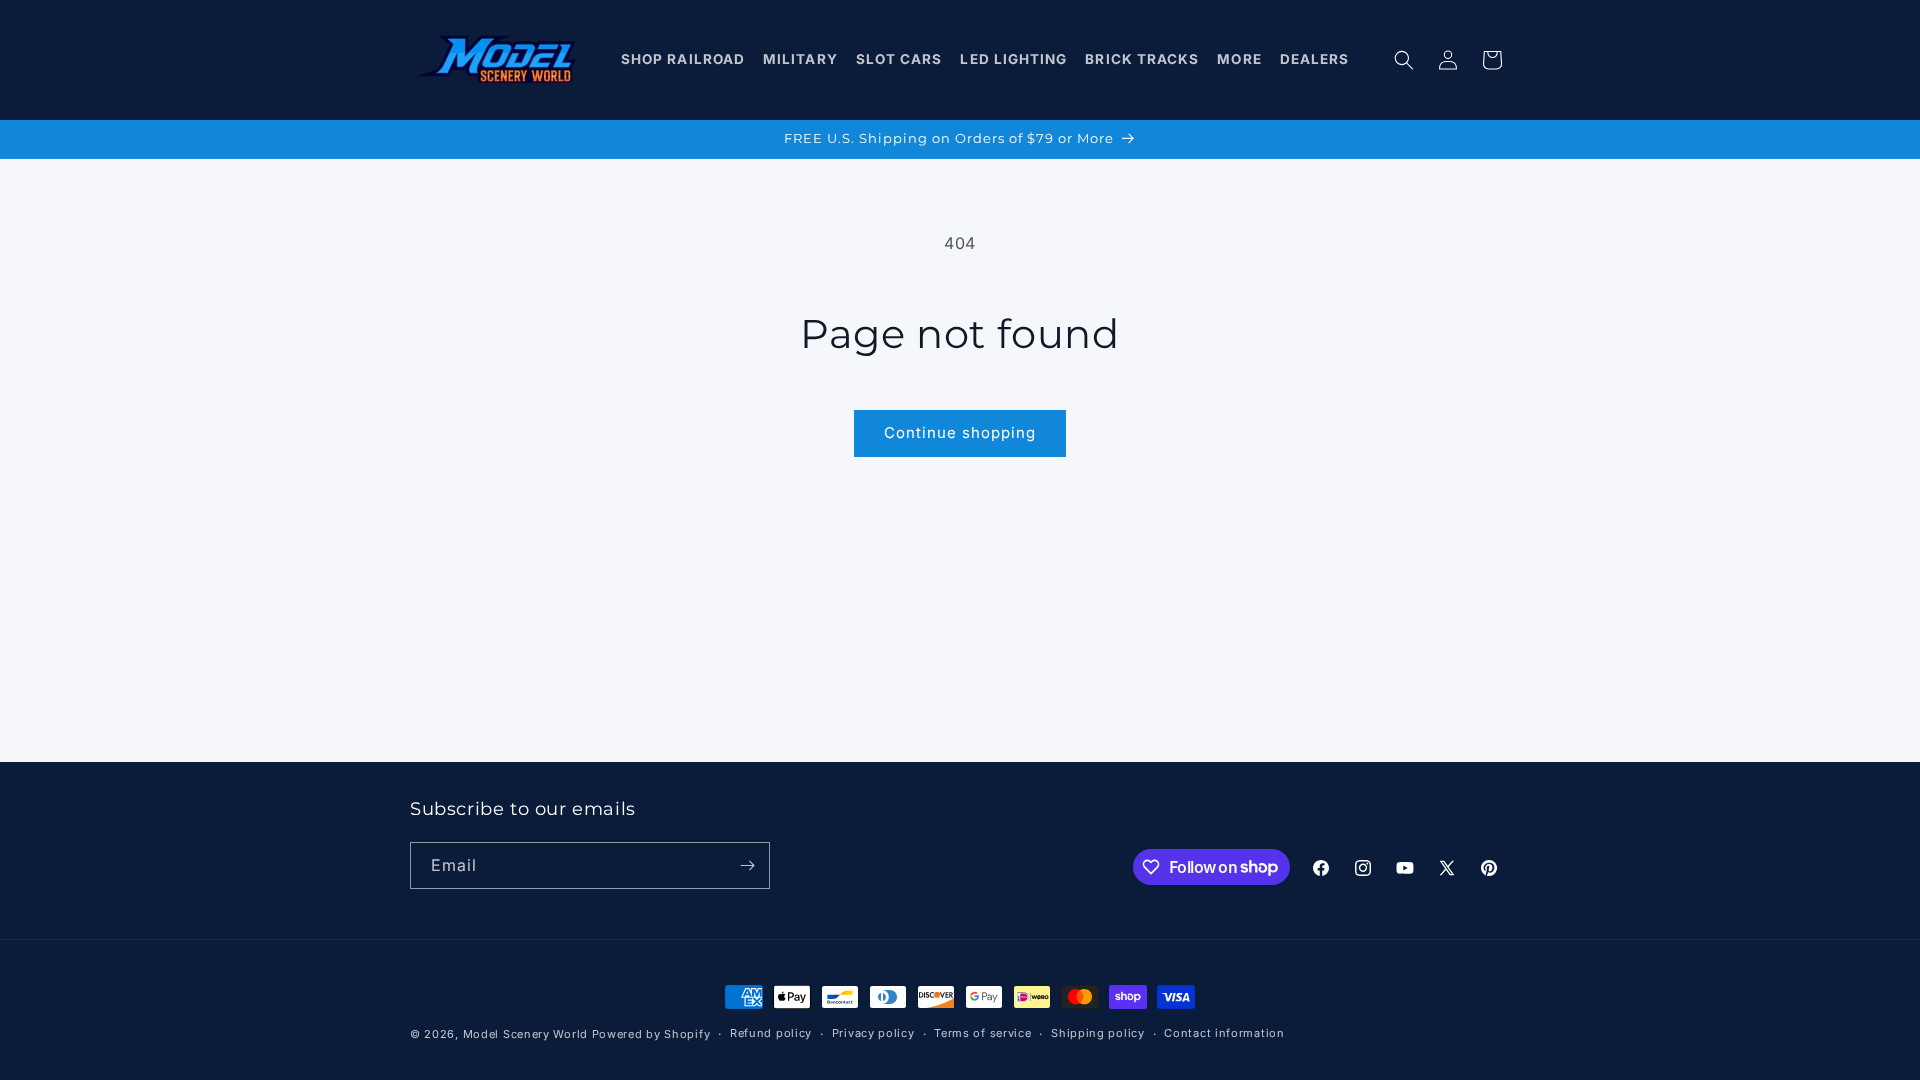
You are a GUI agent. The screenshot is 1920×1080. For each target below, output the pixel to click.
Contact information (1224, 1033)
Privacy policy (873, 1033)
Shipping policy (1098, 1033)
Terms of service (982, 1033)
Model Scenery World (525, 1034)
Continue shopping (960, 432)
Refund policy (771, 1033)
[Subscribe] (747, 865)
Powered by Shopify (651, 1034)
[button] (683, 60)
